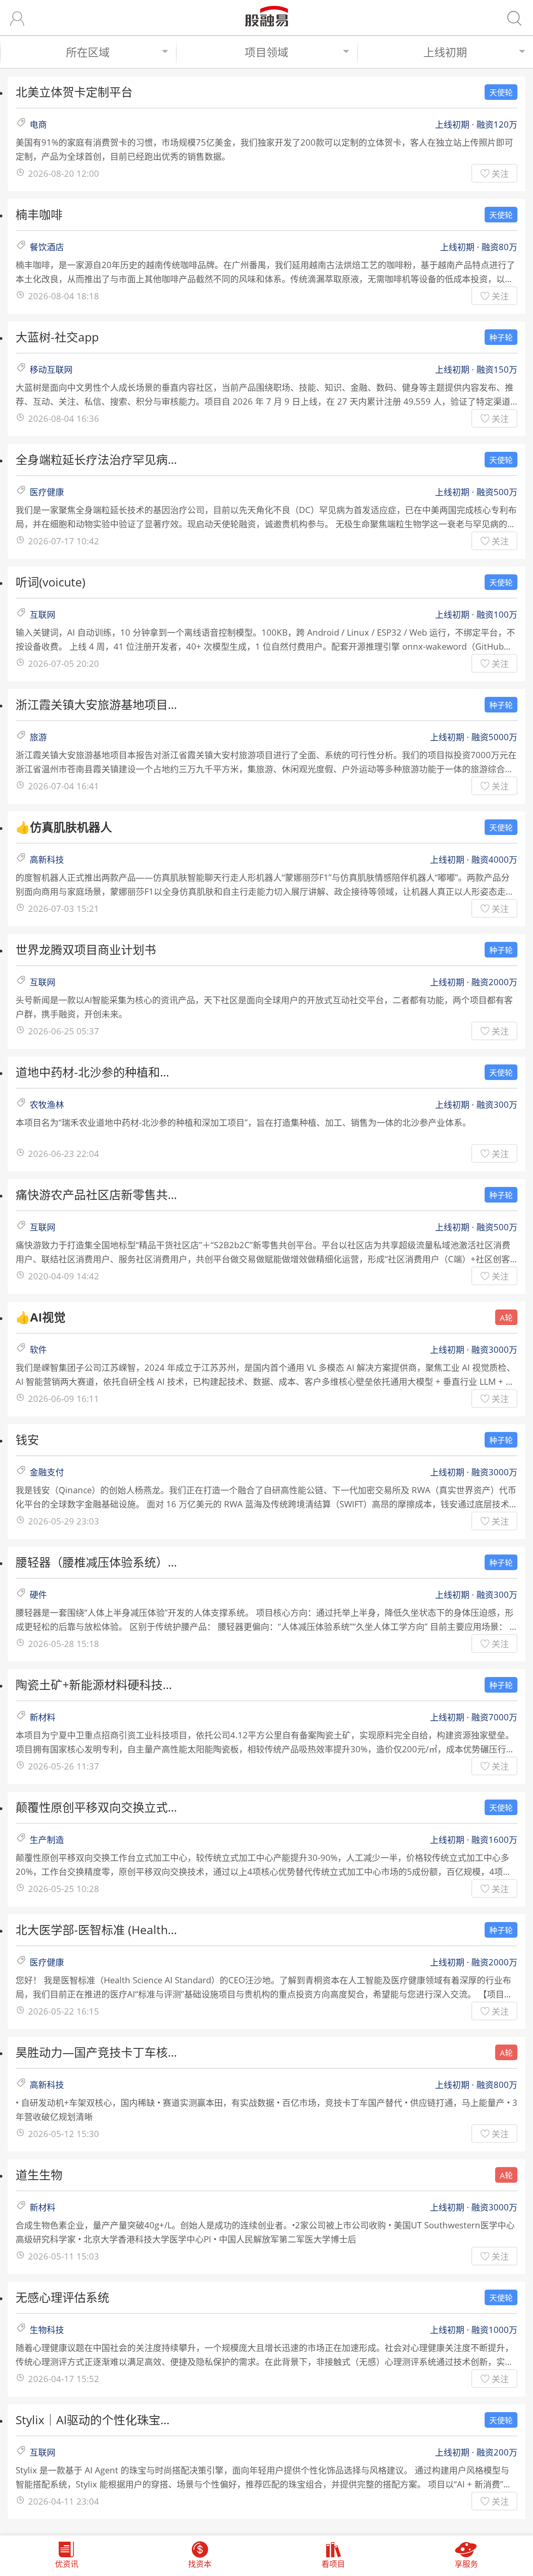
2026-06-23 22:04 (64, 1153)
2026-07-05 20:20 (64, 663)
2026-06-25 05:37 (64, 1031)
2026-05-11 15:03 (64, 2256)
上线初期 (445, 52)
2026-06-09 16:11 (64, 1398)
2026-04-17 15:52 (64, 2379)
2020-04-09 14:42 (64, 1276)
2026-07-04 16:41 (64, 786)
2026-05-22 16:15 (64, 2011)
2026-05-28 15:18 (64, 1643)
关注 (500, 173)
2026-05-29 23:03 (64, 1521)
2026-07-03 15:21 (64, 908)
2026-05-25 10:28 (64, 1888)
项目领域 (266, 52)
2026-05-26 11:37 (64, 1766)
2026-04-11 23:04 (64, 2501)
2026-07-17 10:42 (64, 541)
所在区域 (88, 52)
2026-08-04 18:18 (64, 296)
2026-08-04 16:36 (64, 418)
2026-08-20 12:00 (64, 173)
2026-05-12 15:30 (64, 2134)
